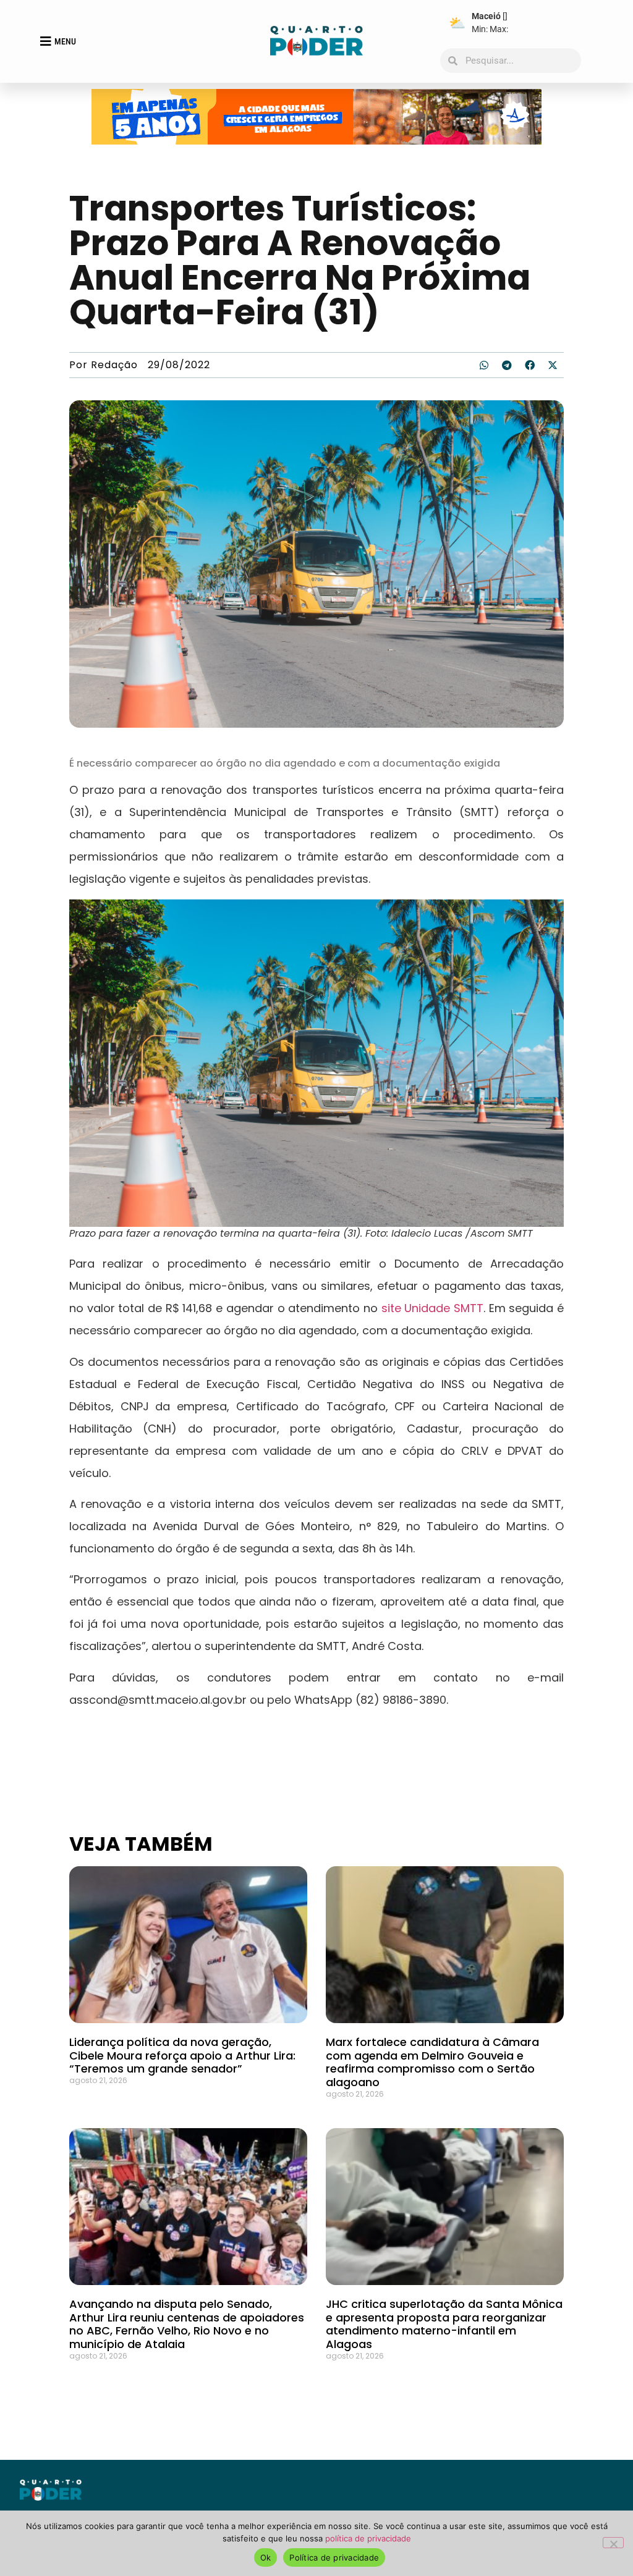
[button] (484, 365)
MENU (65, 41)
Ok (266, 2557)
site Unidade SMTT (432, 1308)
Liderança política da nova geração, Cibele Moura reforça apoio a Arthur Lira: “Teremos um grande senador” (182, 2055)
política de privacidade (368, 2538)
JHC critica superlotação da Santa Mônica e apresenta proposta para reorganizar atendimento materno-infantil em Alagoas (444, 2324)
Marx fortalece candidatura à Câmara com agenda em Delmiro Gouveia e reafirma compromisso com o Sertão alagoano (432, 2062)
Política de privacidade (334, 2557)
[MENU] (46, 41)
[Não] (613, 2543)
